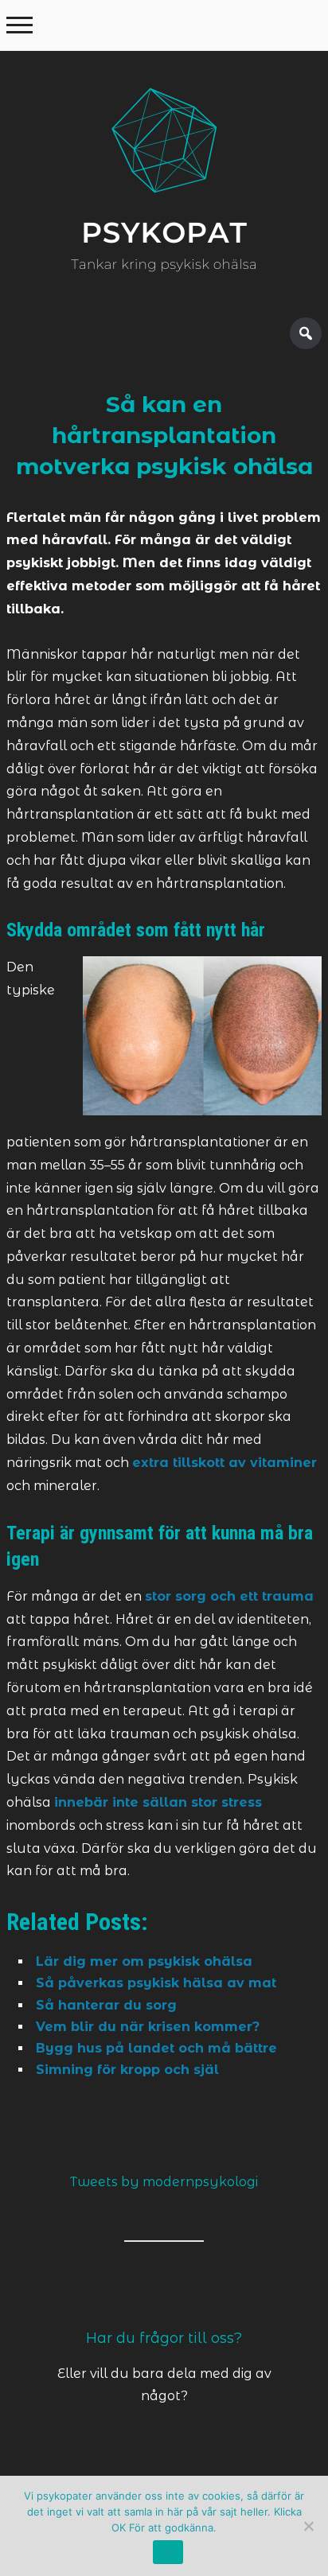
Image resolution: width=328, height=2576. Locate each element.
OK (168, 2552)
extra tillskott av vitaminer (225, 1463)
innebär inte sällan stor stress (158, 1802)
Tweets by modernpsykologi (164, 2182)
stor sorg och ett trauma (229, 1596)
